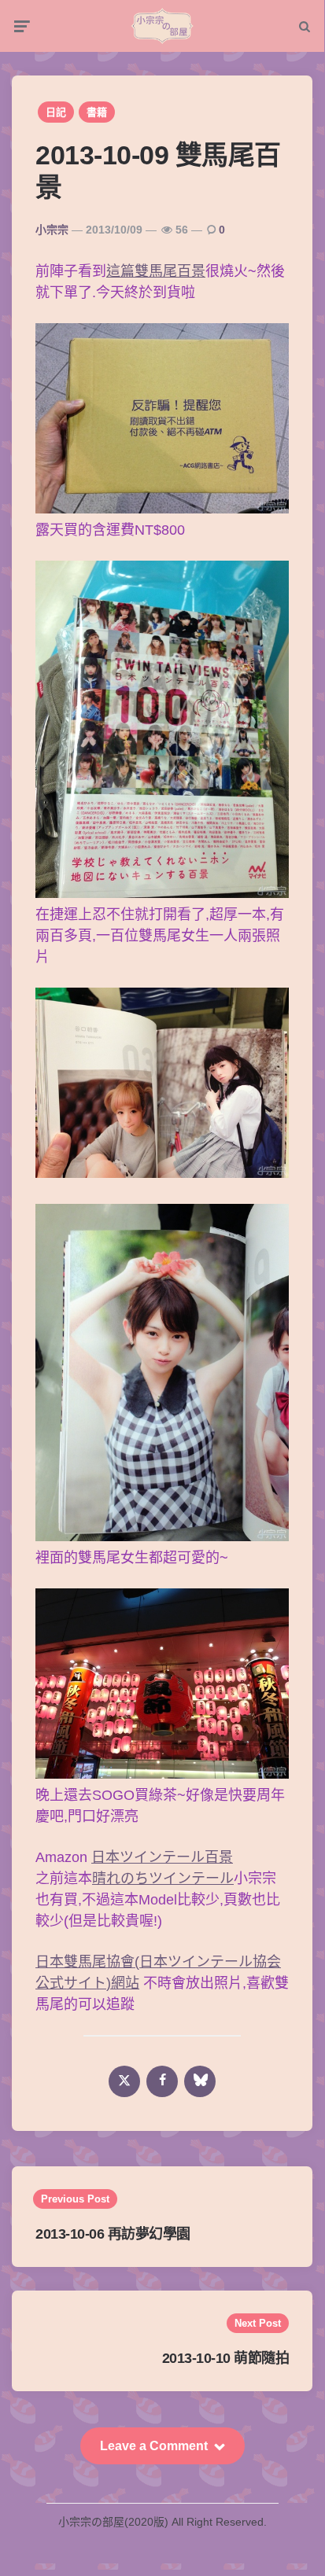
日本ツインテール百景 (162, 1857)
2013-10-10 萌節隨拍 (226, 2358)
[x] (124, 2081)
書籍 (97, 112)
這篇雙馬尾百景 (156, 271)
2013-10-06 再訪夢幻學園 (113, 2234)
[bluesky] (200, 2081)
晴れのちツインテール (163, 1879)
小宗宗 (52, 230)
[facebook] (162, 2081)
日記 (56, 112)
